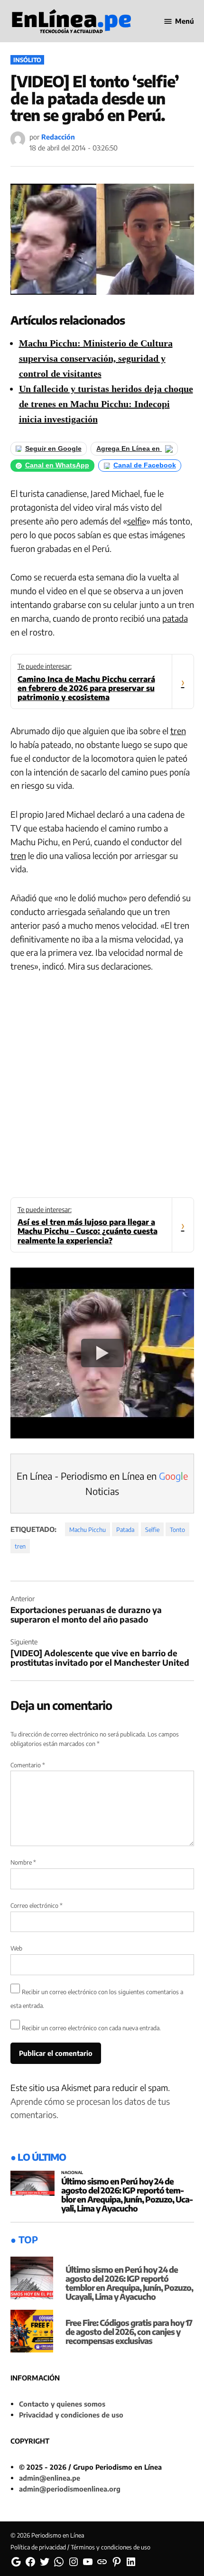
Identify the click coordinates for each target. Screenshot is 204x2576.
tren (178, 731)
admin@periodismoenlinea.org (70, 2489)
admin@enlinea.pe (50, 2478)
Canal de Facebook (145, 465)
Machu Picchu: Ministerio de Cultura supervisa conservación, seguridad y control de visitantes (96, 358)
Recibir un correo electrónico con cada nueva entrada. (91, 2028)
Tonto (177, 1530)
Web (16, 1948)
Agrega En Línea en (129, 449)
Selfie (152, 1530)
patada (175, 618)
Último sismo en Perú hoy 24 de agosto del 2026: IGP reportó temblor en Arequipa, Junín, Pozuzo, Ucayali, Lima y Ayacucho (127, 2195)
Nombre (23, 1862)
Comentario (28, 1765)
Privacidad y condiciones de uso (71, 2415)
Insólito (27, 60)
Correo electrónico (37, 1905)
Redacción (58, 137)
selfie (137, 521)
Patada (125, 1530)
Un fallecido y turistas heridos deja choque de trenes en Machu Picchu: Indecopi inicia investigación (106, 404)
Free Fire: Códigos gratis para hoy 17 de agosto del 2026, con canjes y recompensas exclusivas (129, 2332)
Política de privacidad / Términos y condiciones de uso (80, 2547)
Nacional (72, 2173)
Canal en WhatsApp (57, 465)
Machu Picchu (88, 1530)
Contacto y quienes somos (62, 2404)
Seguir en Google (53, 449)
